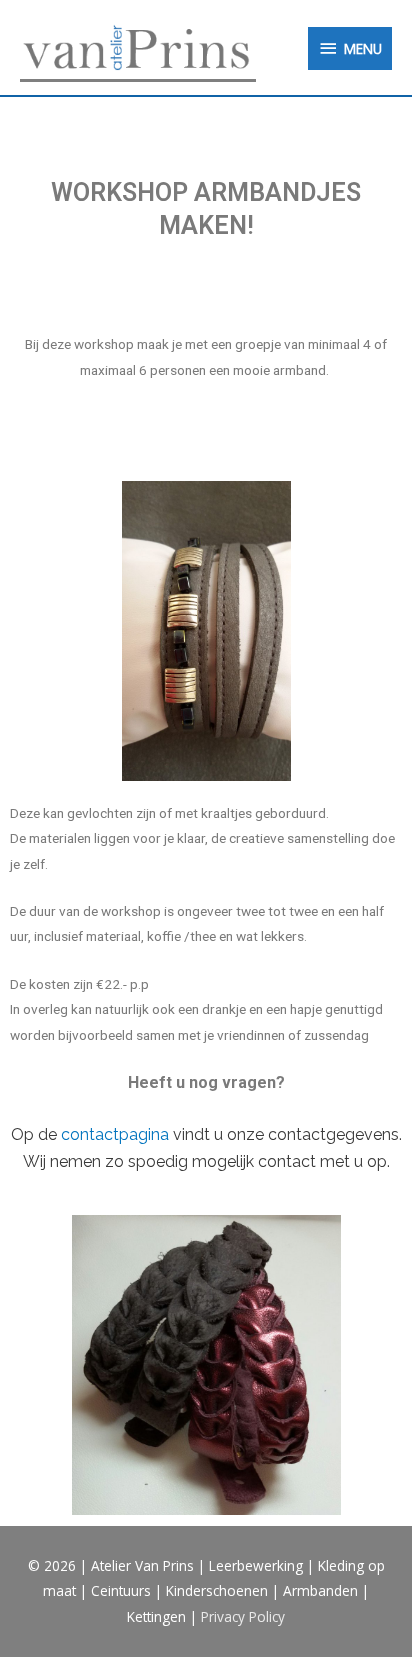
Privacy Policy (243, 1616)
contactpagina (115, 1134)
